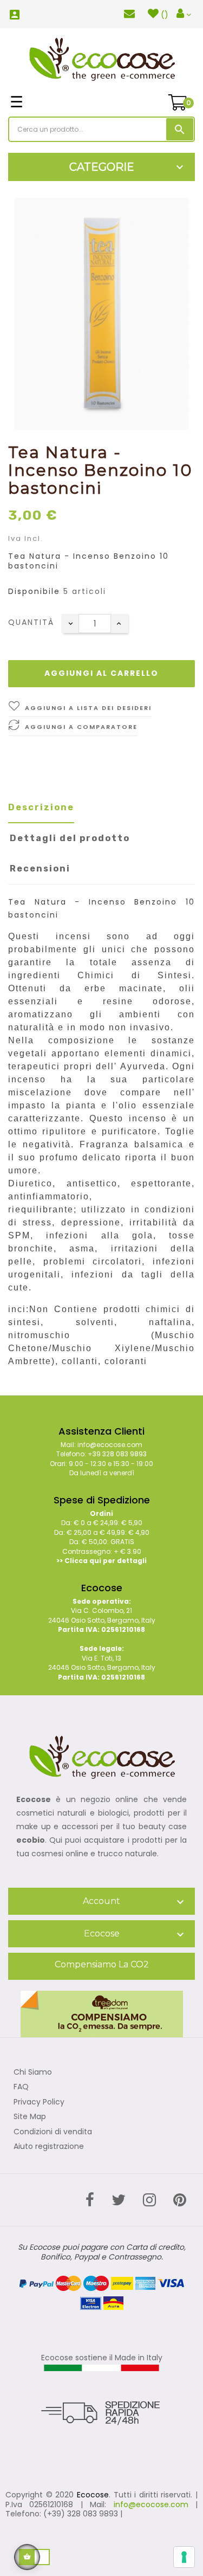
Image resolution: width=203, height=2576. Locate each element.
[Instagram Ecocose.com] (149, 2200)
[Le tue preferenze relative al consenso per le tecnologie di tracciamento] (184, 2557)
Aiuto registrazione (49, 2147)
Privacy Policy (39, 2102)
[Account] (184, 14)
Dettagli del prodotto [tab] (70, 838)
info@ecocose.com (151, 2504)
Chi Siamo (33, 2073)
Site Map (30, 2117)
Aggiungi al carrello (101, 673)
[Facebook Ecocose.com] (90, 2200)
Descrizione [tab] (41, 807)
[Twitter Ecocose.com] (119, 2200)
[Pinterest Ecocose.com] (180, 2200)
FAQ (21, 2087)
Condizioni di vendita (53, 2132)
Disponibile (34, 592)
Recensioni (40, 869)
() (165, 15)
